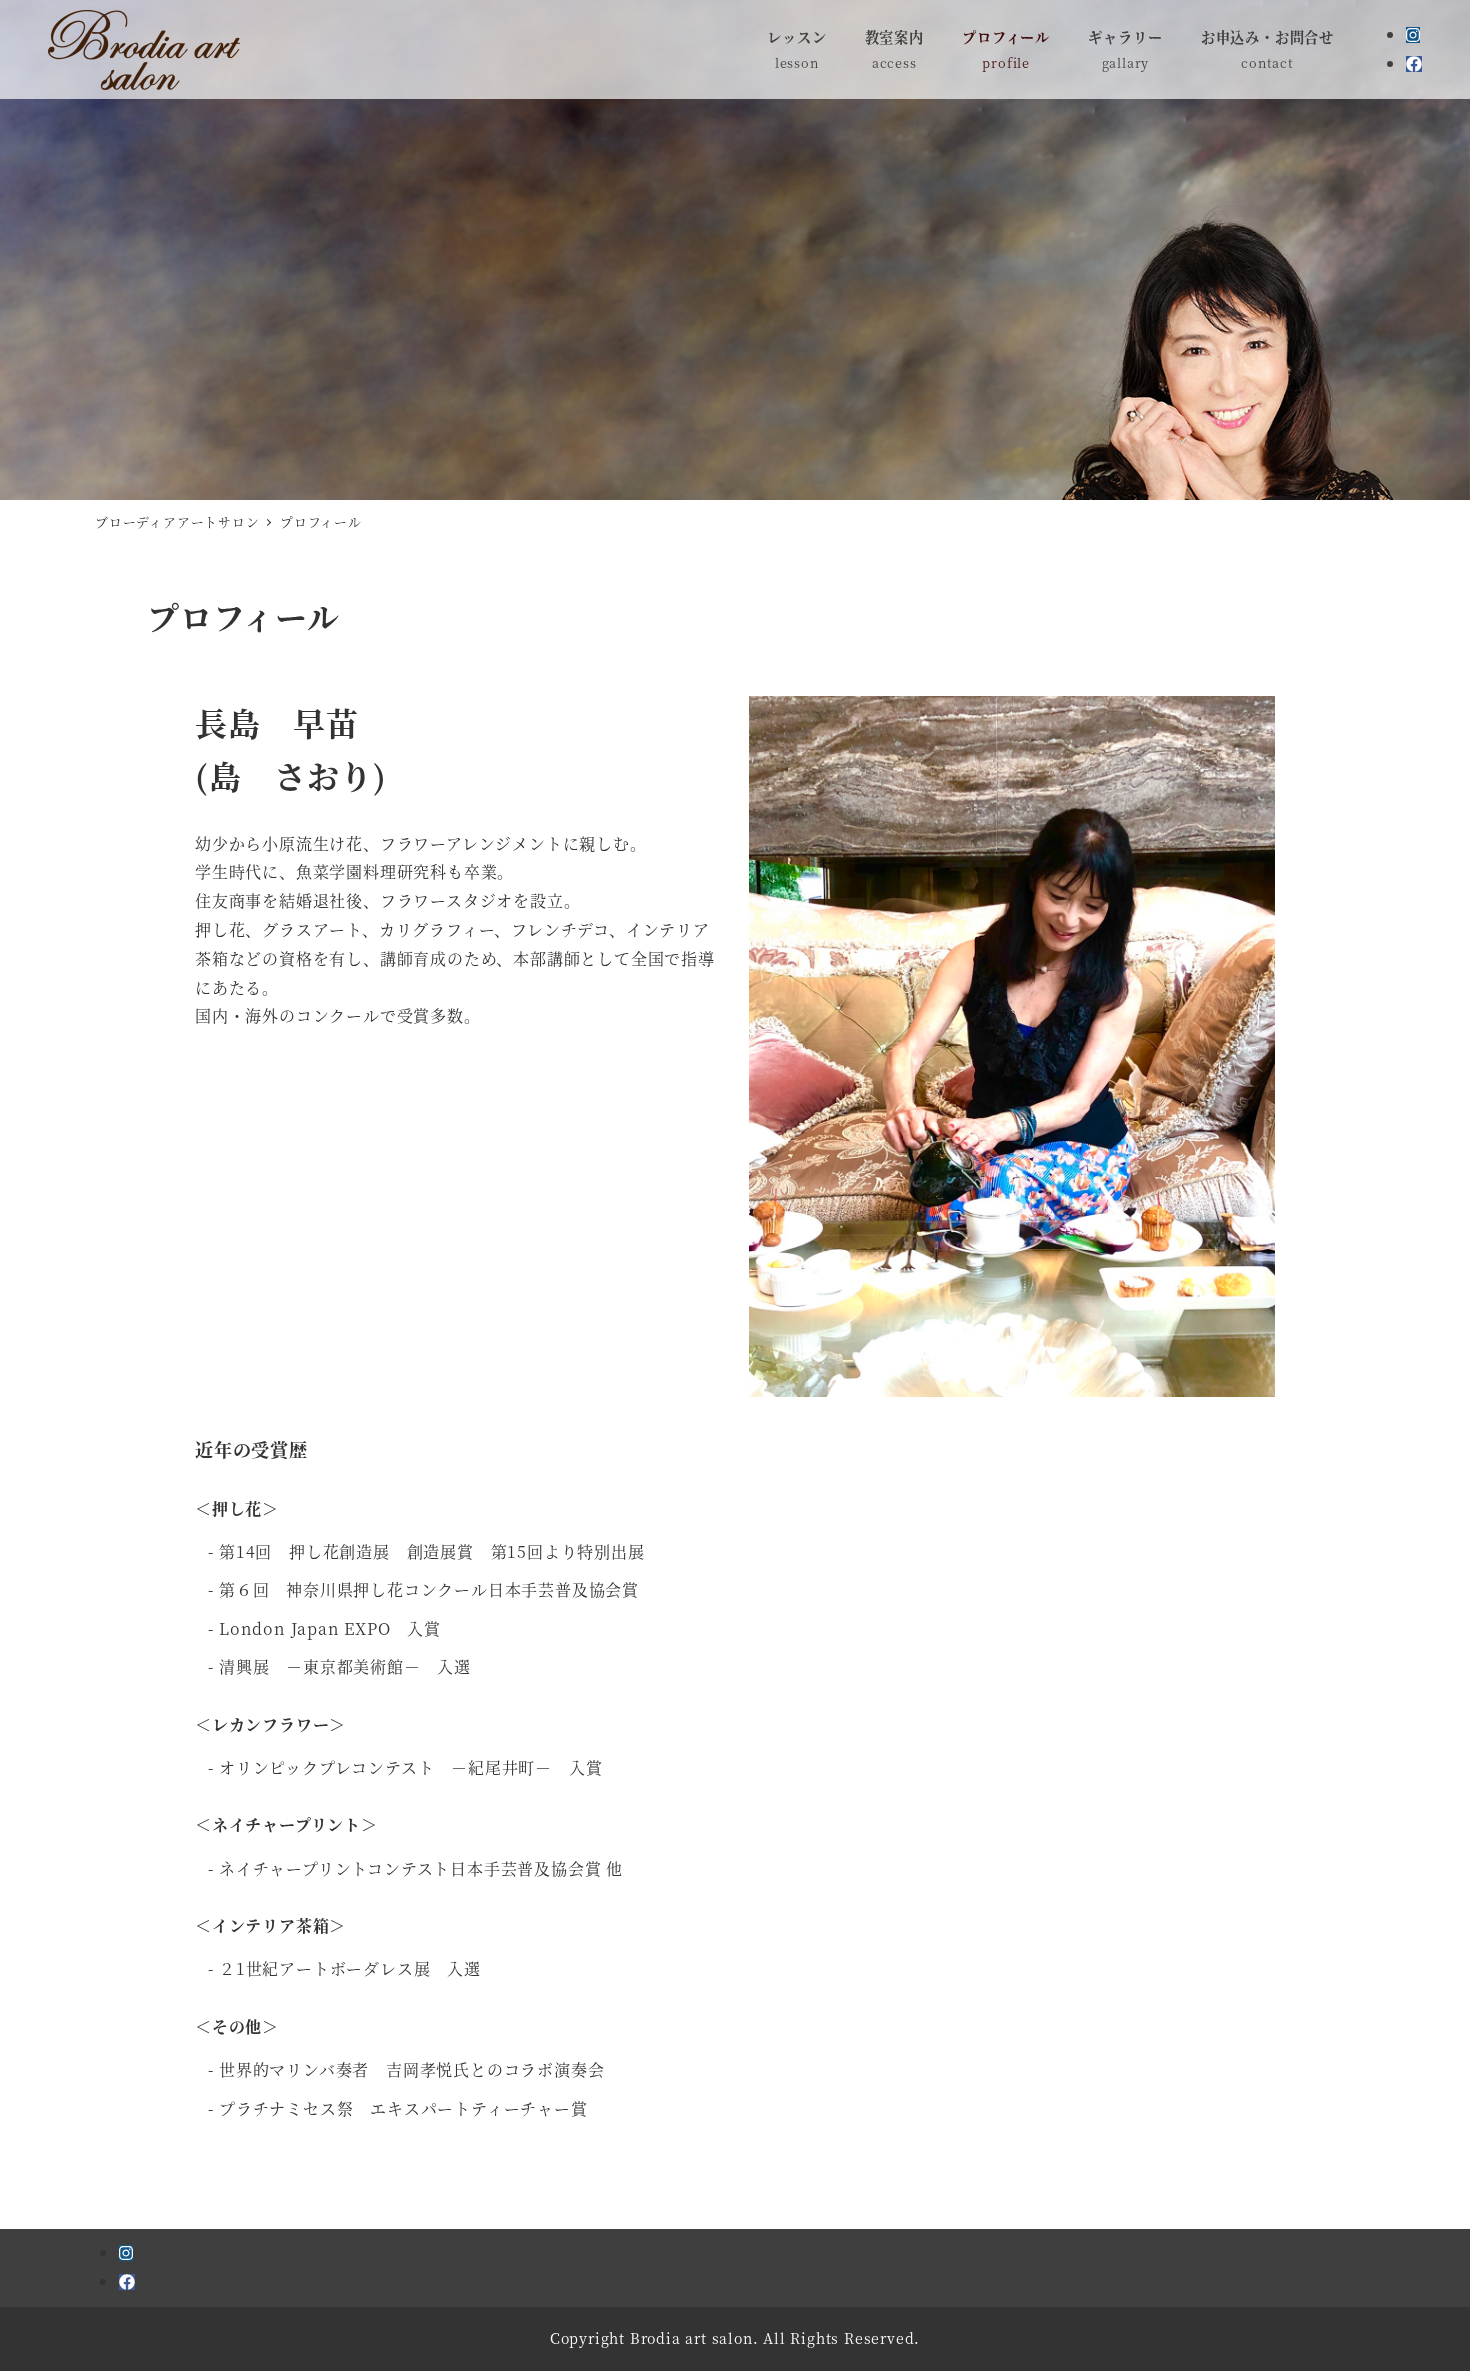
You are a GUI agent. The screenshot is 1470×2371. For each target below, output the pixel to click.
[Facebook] (1414, 63)
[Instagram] (1413, 34)
